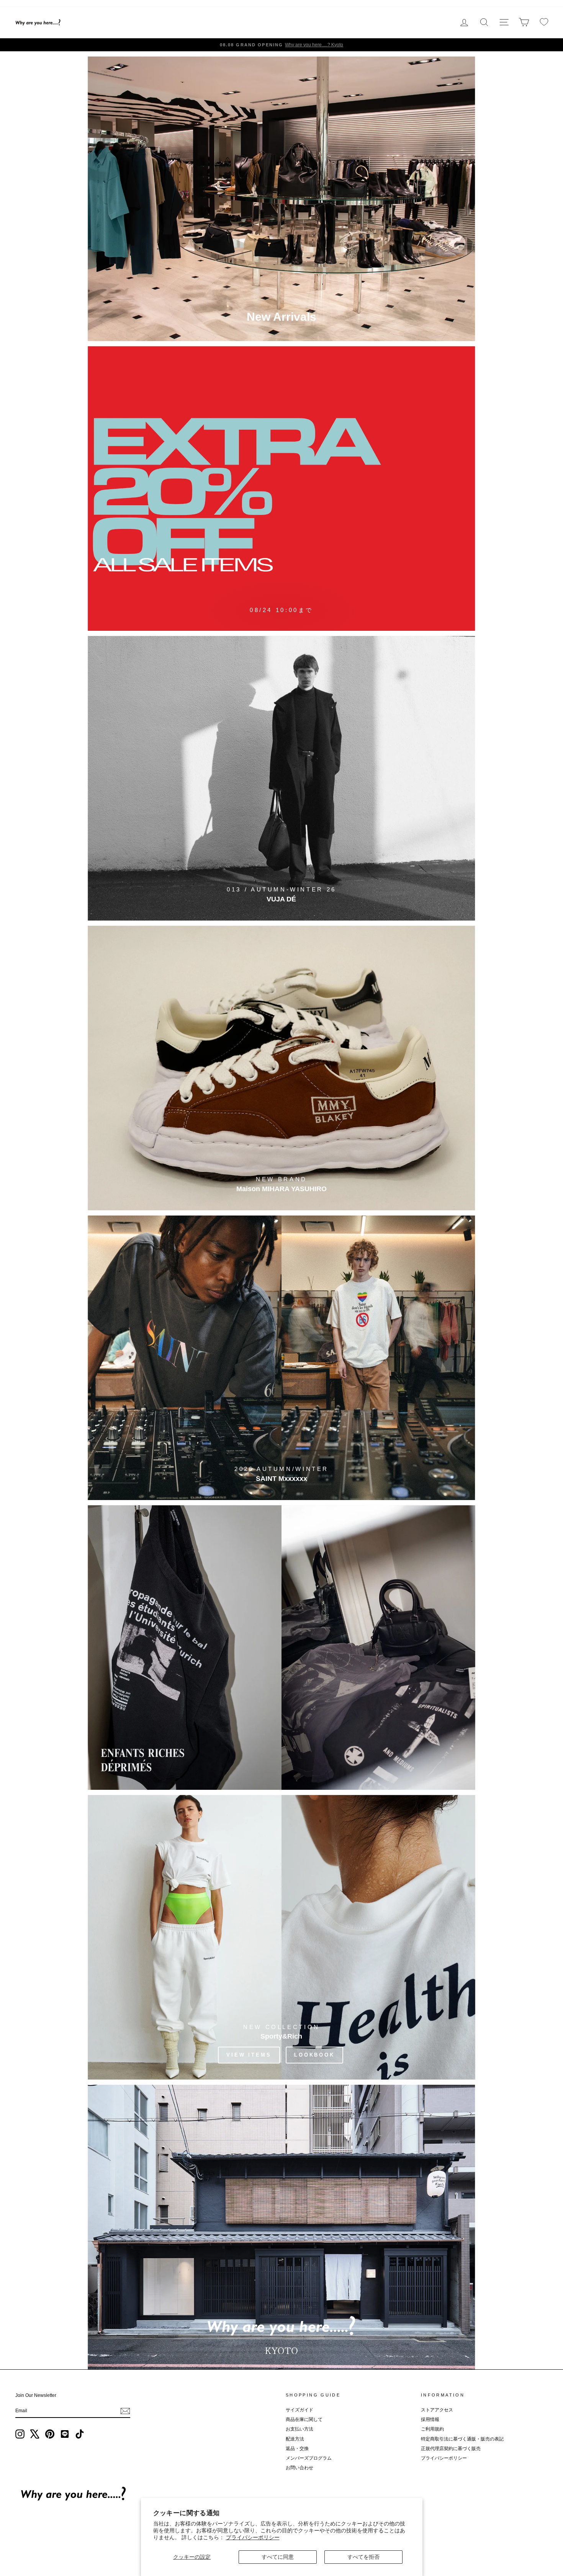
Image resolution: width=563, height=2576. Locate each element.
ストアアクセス (437, 2410)
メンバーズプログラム (309, 2458)
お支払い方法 (300, 2429)
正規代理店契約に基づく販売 (451, 2449)
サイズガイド (300, 2410)
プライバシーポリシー (253, 2537)
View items (249, 2055)
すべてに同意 (278, 2557)
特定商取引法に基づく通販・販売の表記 (462, 2439)
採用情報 (430, 2419)
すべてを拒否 (363, 2557)
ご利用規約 (432, 2429)
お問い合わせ (300, 2468)
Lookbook (314, 2055)
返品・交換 (297, 2449)
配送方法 (295, 2439)
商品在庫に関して (304, 2419)
